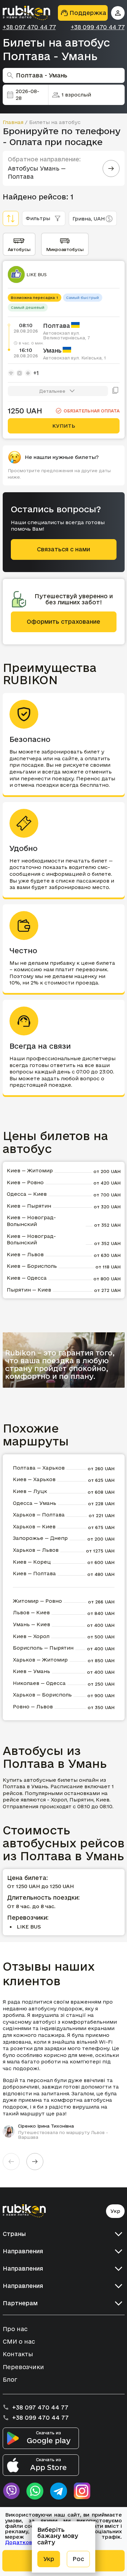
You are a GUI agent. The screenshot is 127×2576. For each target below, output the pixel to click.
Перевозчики (23, 2367)
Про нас (15, 2329)
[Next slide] (35, 2162)
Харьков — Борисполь (42, 1695)
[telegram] (59, 2491)
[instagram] (82, 2491)
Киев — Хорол (31, 1636)
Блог (10, 2379)
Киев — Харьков (34, 1479)
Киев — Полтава (34, 1573)
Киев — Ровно (25, 1182)
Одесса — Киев (27, 1194)
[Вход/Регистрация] (118, 13)
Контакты (18, 2354)
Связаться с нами (63, 549)
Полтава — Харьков (39, 1468)
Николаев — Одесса (39, 1683)
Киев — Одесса (27, 1278)
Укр (115, 2211)
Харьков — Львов (36, 1550)
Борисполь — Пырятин (43, 1648)
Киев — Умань (31, 1671)
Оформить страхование (63, 621)
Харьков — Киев (34, 1526)
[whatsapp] (35, 2491)
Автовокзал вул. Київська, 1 (75, 358)
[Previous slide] (11, 2162)
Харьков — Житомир (40, 1660)
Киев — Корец (32, 1562)
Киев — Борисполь (32, 1266)
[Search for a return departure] (111, 168)
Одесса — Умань (35, 1503)
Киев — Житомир (30, 1170)
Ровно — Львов (33, 1707)
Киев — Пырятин (29, 1206)
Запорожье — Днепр (40, 1538)
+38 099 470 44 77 (98, 27)
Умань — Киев (31, 1624)
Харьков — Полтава (39, 1515)
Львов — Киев (31, 1612)
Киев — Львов (25, 1254)
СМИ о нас (19, 2341)
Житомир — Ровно (37, 1601)
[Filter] (11, 218)
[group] (64, 2069)
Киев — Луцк (30, 1491)
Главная (13, 122)
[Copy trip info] (115, 391)
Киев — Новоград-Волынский (31, 1221)
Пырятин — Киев (29, 1290)
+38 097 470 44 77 (29, 27)
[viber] (11, 2491)
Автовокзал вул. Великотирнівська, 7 (66, 335)
